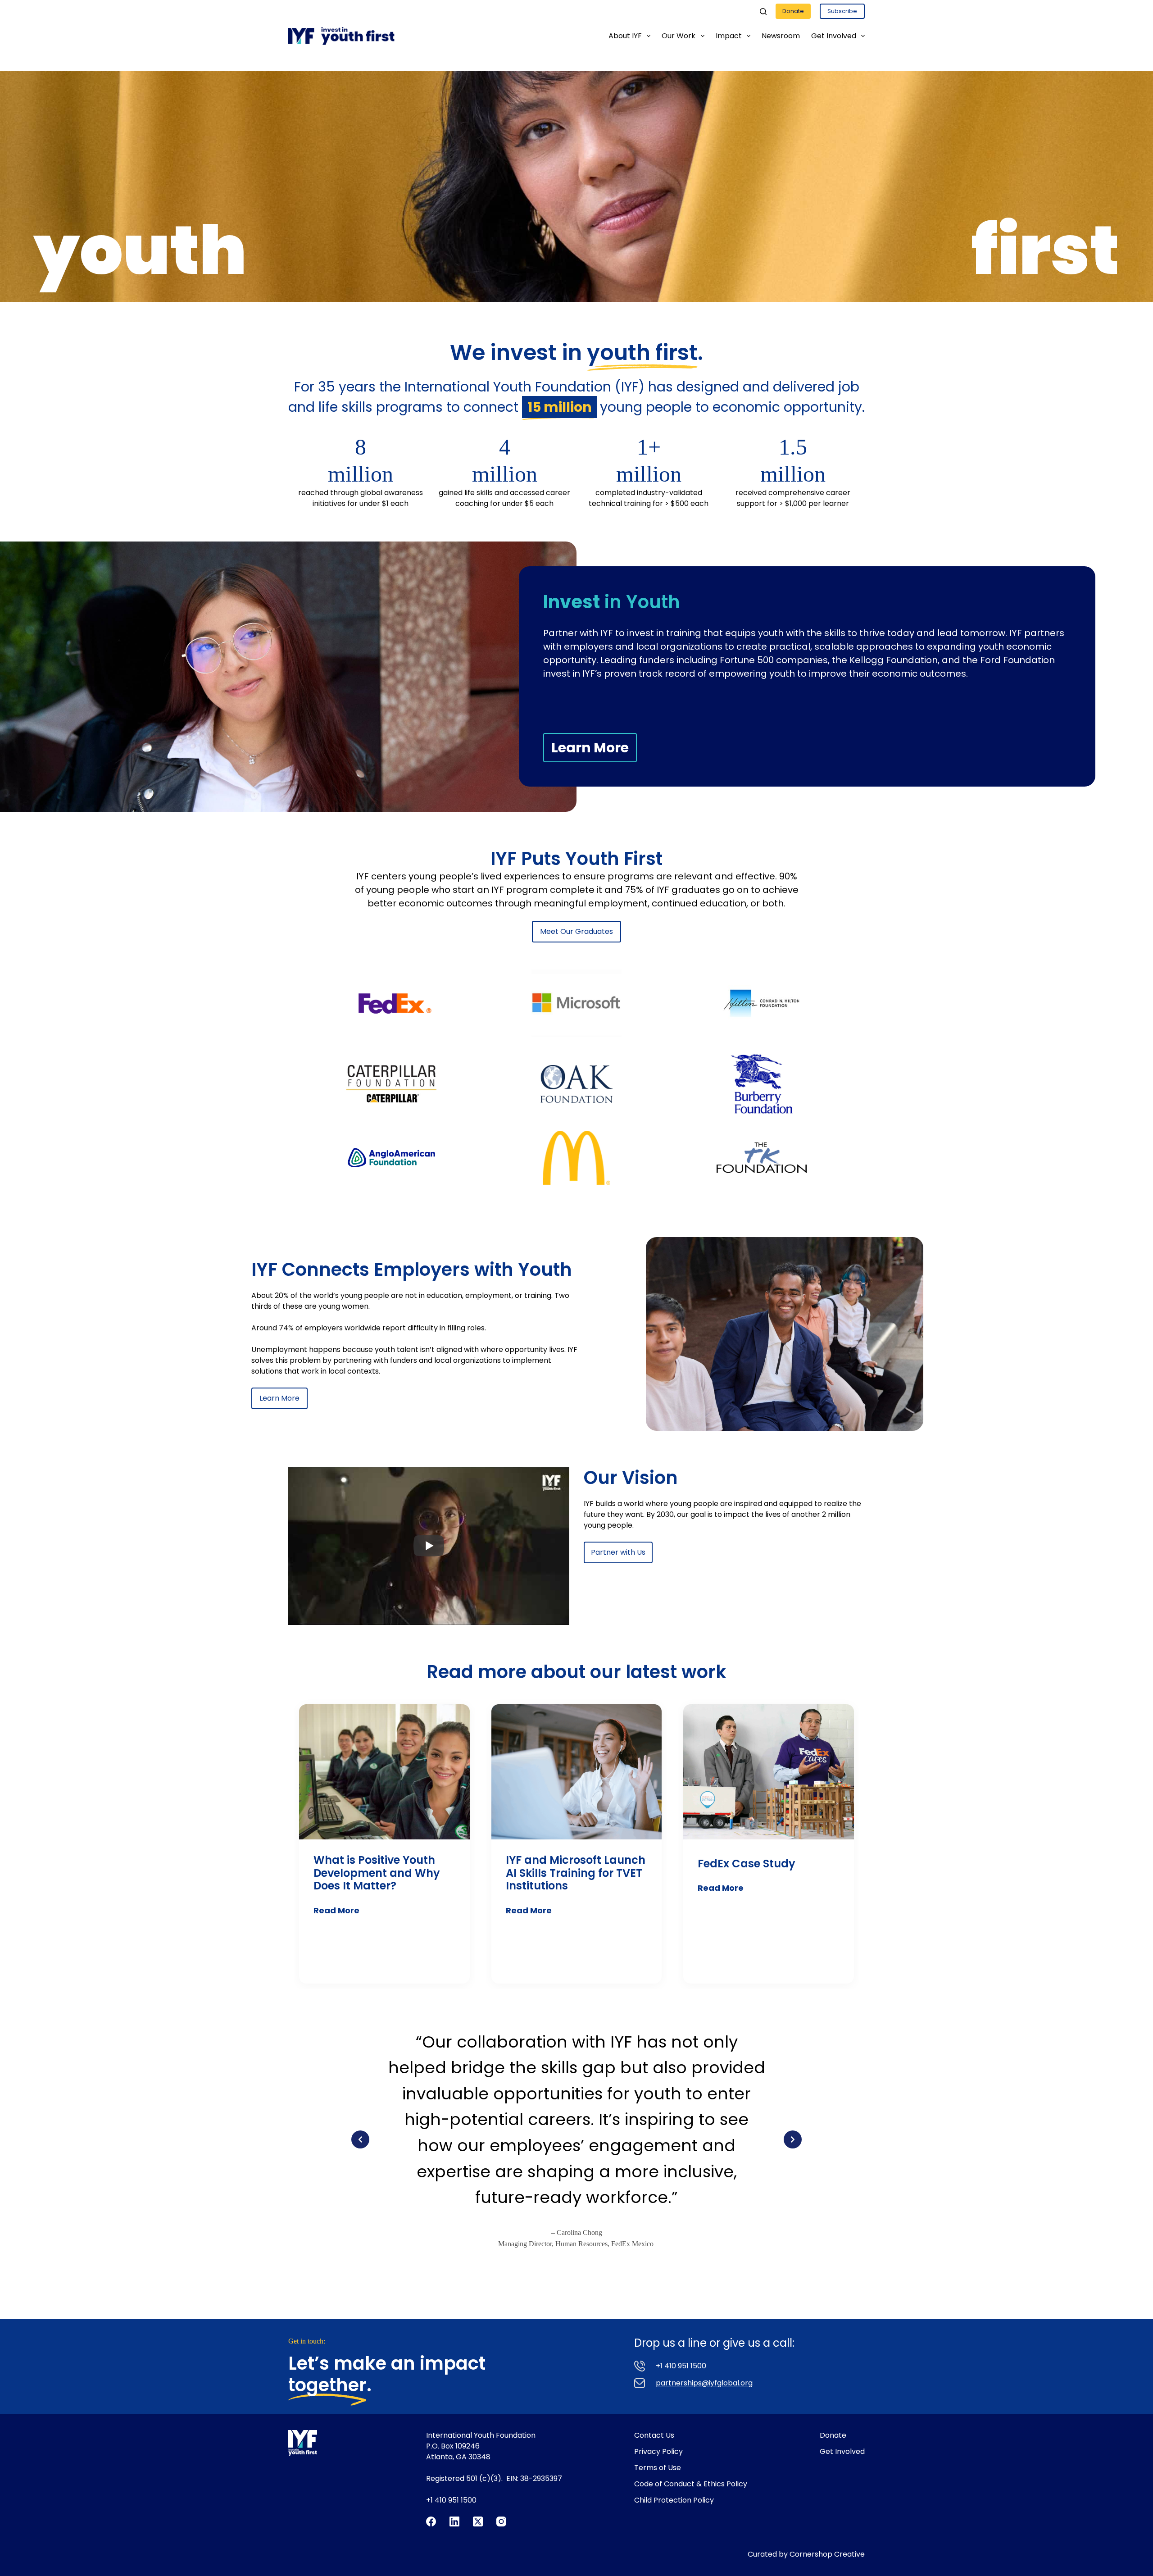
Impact (729, 36)
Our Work (679, 36)
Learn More (590, 748)
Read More (336, 1910)
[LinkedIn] (454, 2521)
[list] (576, 2139)
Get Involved (834, 36)
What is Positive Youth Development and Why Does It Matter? (377, 1873)
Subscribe (842, 11)
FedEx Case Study (747, 1864)
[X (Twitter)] (478, 2521)
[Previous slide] (360, 2139)
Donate (793, 11)
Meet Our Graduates (576, 931)
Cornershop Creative (827, 2554)
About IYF (625, 36)
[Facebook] (431, 2521)
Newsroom (781, 36)
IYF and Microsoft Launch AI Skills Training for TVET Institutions (576, 1873)
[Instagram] (501, 2521)
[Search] (763, 11)
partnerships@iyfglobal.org (704, 2383)
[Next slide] (793, 2139)
